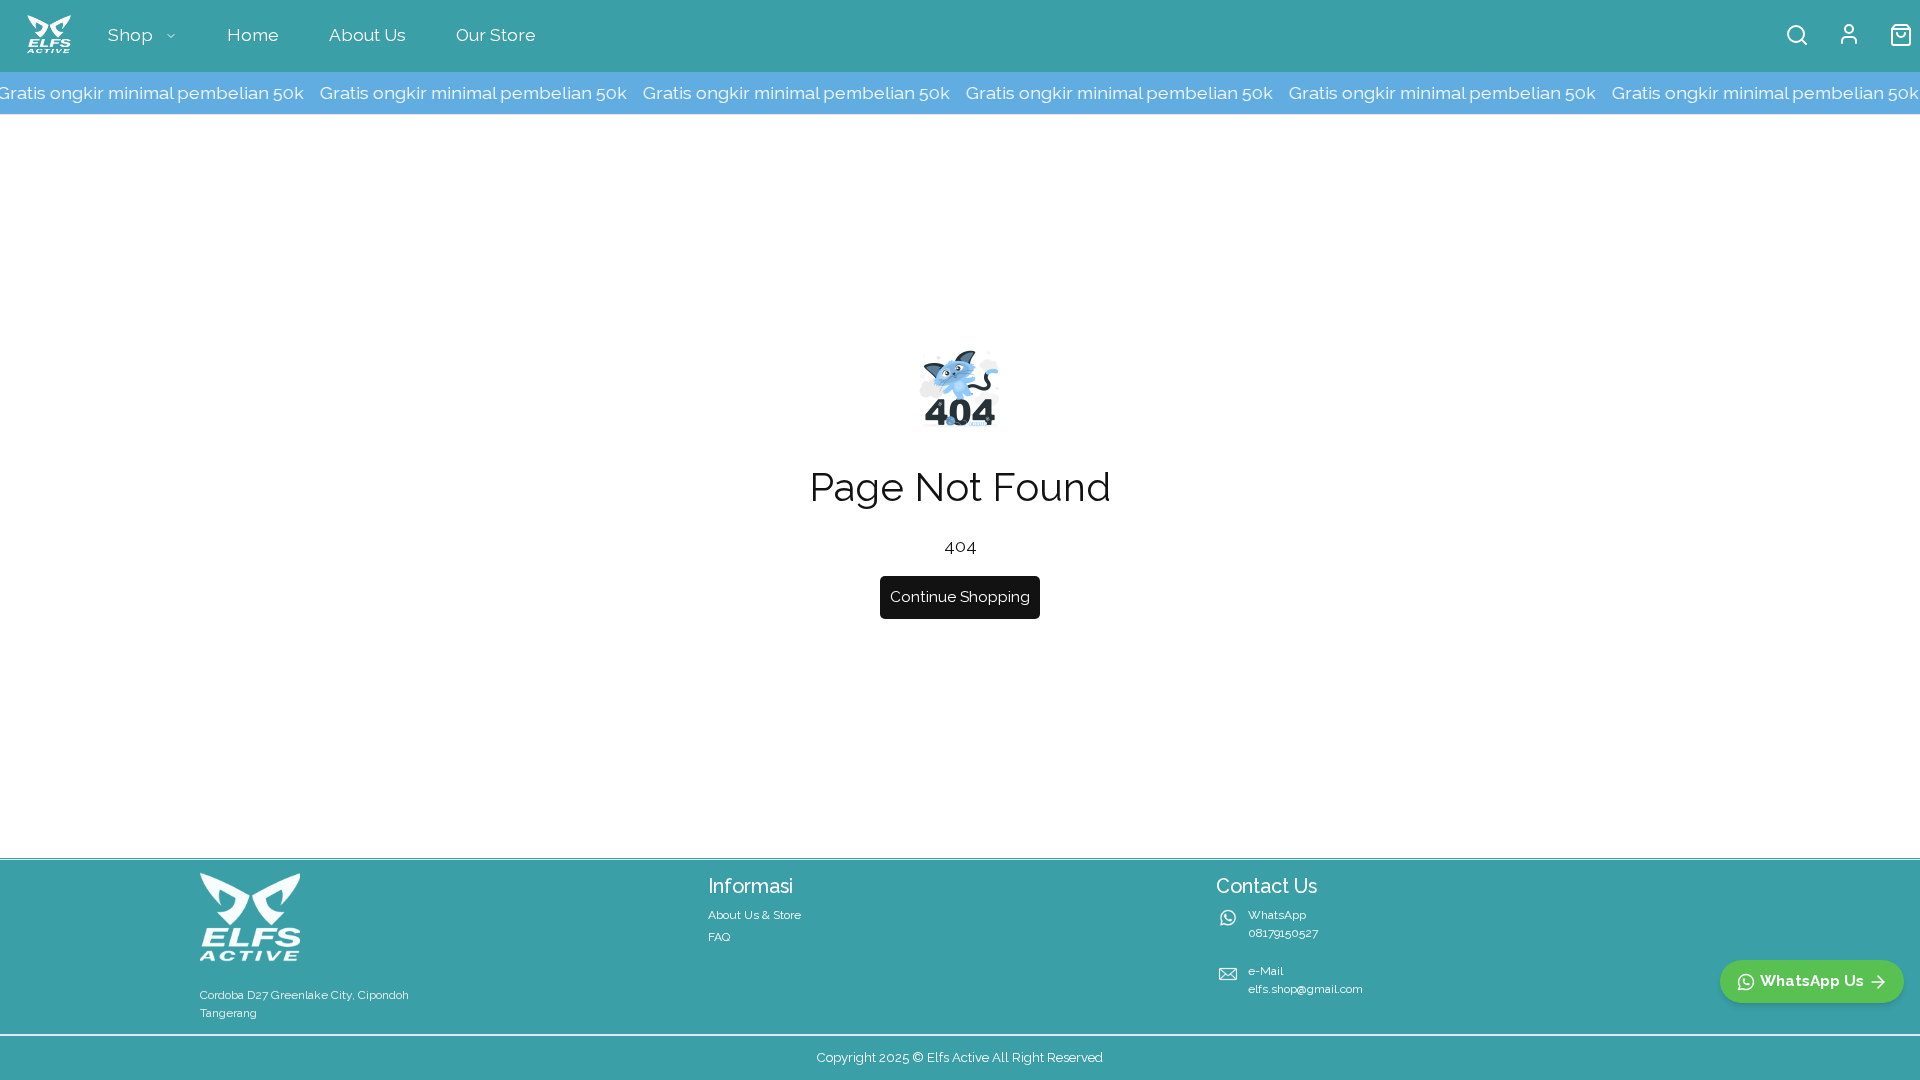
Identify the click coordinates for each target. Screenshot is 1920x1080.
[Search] (1797, 35)
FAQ (719, 937)
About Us (367, 34)
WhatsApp (1277, 915)
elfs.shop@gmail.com (1305, 989)
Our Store (496, 34)
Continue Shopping (960, 597)
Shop (130, 34)
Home (253, 34)
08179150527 (1283, 933)
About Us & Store (754, 915)
